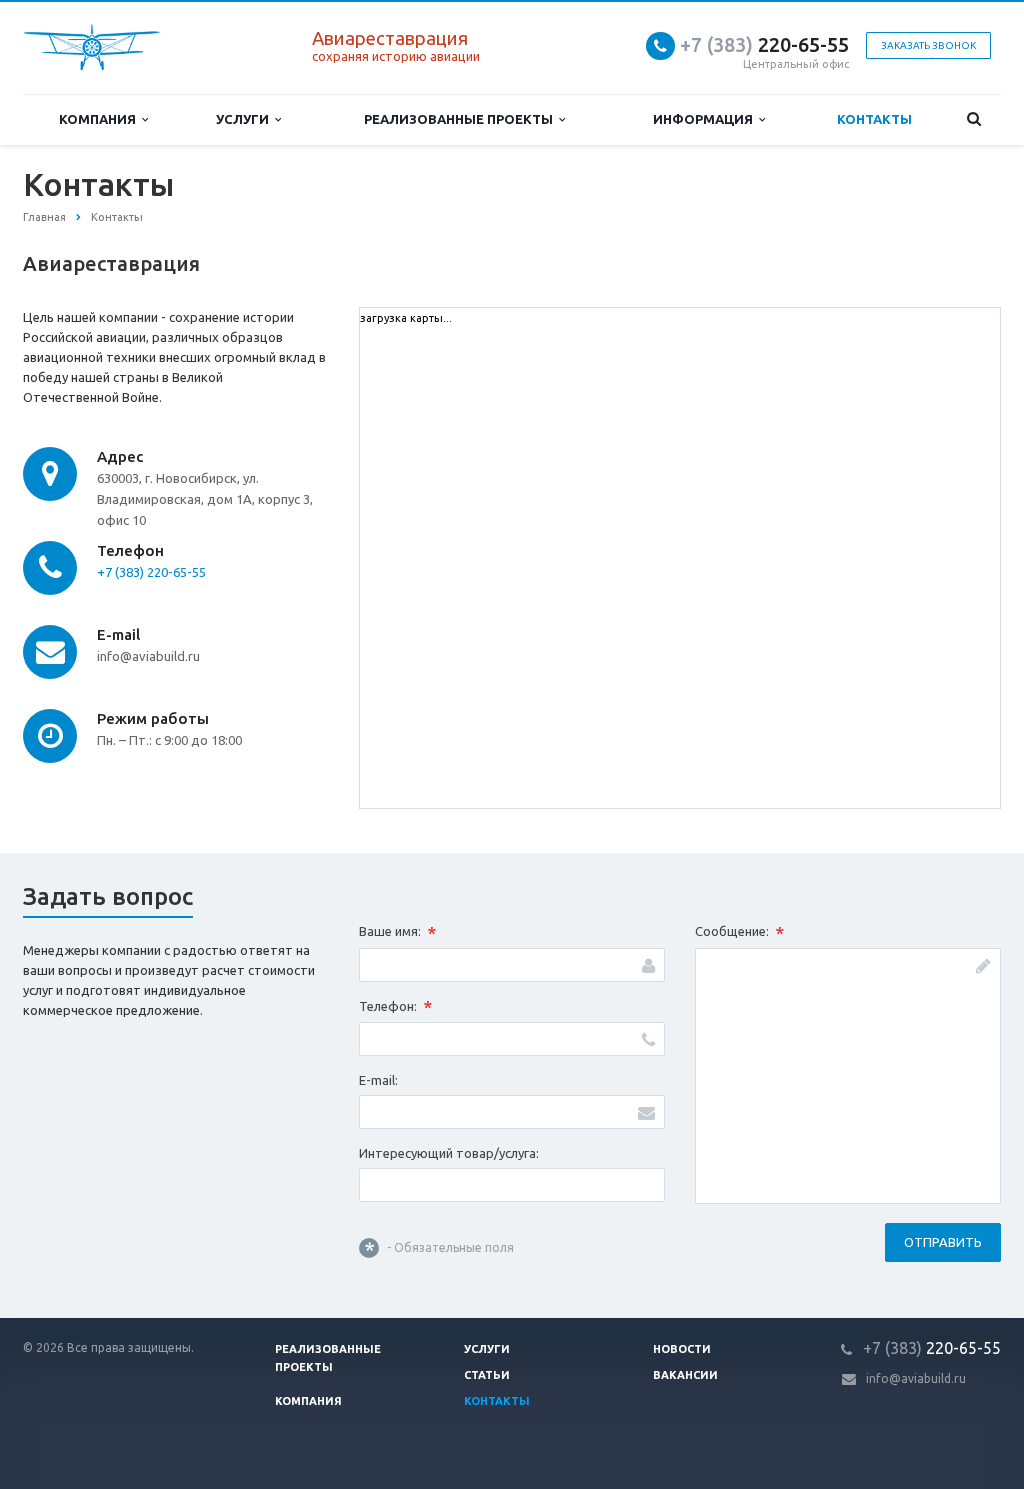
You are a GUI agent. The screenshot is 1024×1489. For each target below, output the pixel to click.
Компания (100, 119)
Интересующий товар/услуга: (449, 1153)
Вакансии (685, 1375)
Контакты (874, 119)
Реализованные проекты (461, 119)
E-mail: (378, 1080)
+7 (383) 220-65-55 (151, 572)
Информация (706, 119)
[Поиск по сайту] (973, 119)
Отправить (943, 1242)
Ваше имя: (397, 933)
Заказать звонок (928, 45)
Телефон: (395, 1007)
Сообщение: (739, 933)
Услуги (245, 119)
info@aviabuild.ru (916, 1378)
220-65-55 (764, 44)
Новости (682, 1349)
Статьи (487, 1375)
